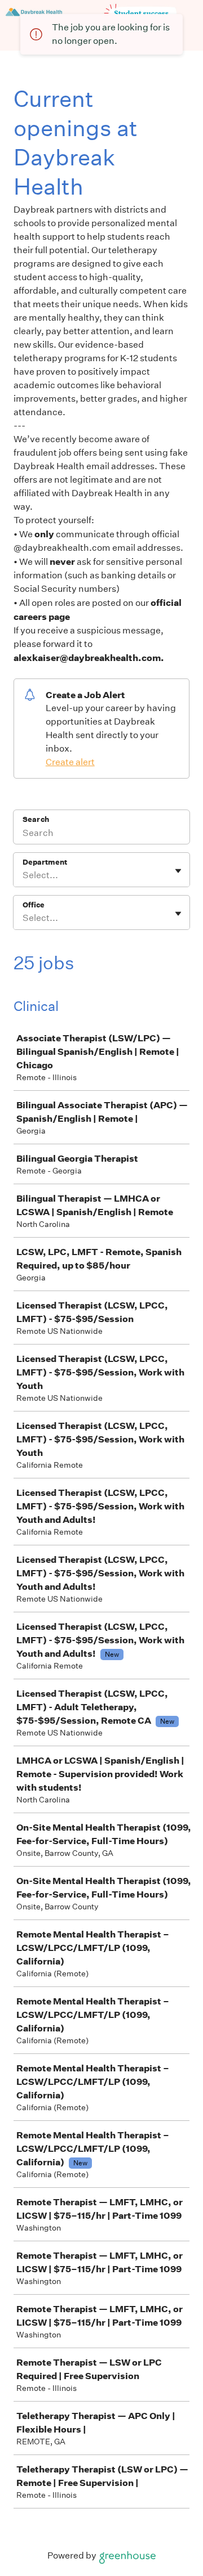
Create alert (70, 762)
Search (36, 819)
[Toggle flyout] (178, 871)
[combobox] (23, 875)
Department (45, 862)
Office (34, 905)
